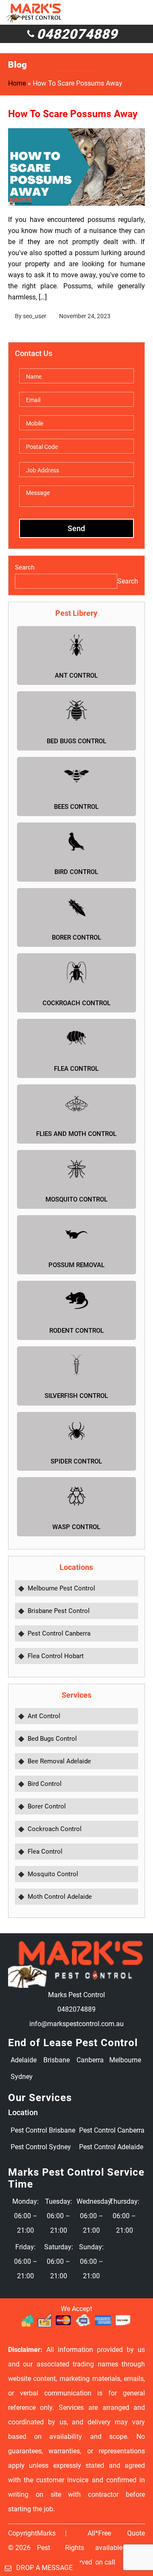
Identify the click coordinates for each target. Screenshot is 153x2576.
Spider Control (76, 1461)
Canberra (90, 2060)
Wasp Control (76, 1527)
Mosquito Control (76, 1199)
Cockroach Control (76, 1003)
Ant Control (76, 676)
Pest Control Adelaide (111, 2147)
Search (25, 567)
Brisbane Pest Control (59, 1611)
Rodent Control (76, 1331)
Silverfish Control (76, 1396)
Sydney (22, 2077)
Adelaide (24, 2060)
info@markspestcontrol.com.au (76, 2024)
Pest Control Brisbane (43, 2130)
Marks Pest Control (48, 2548)
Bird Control (76, 872)
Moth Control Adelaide (60, 1897)
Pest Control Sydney (41, 2147)
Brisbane (57, 2060)
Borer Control (76, 937)
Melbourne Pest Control (61, 1588)
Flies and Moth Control (76, 1134)
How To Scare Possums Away (73, 114)
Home (17, 83)
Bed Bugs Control (76, 741)
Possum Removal (76, 1265)
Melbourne (124, 2060)
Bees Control (76, 807)
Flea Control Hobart (56, 1656)
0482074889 (77, 34)
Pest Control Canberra (59, 1633)
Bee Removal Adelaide (59, 1761)
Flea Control (76, 1069)
